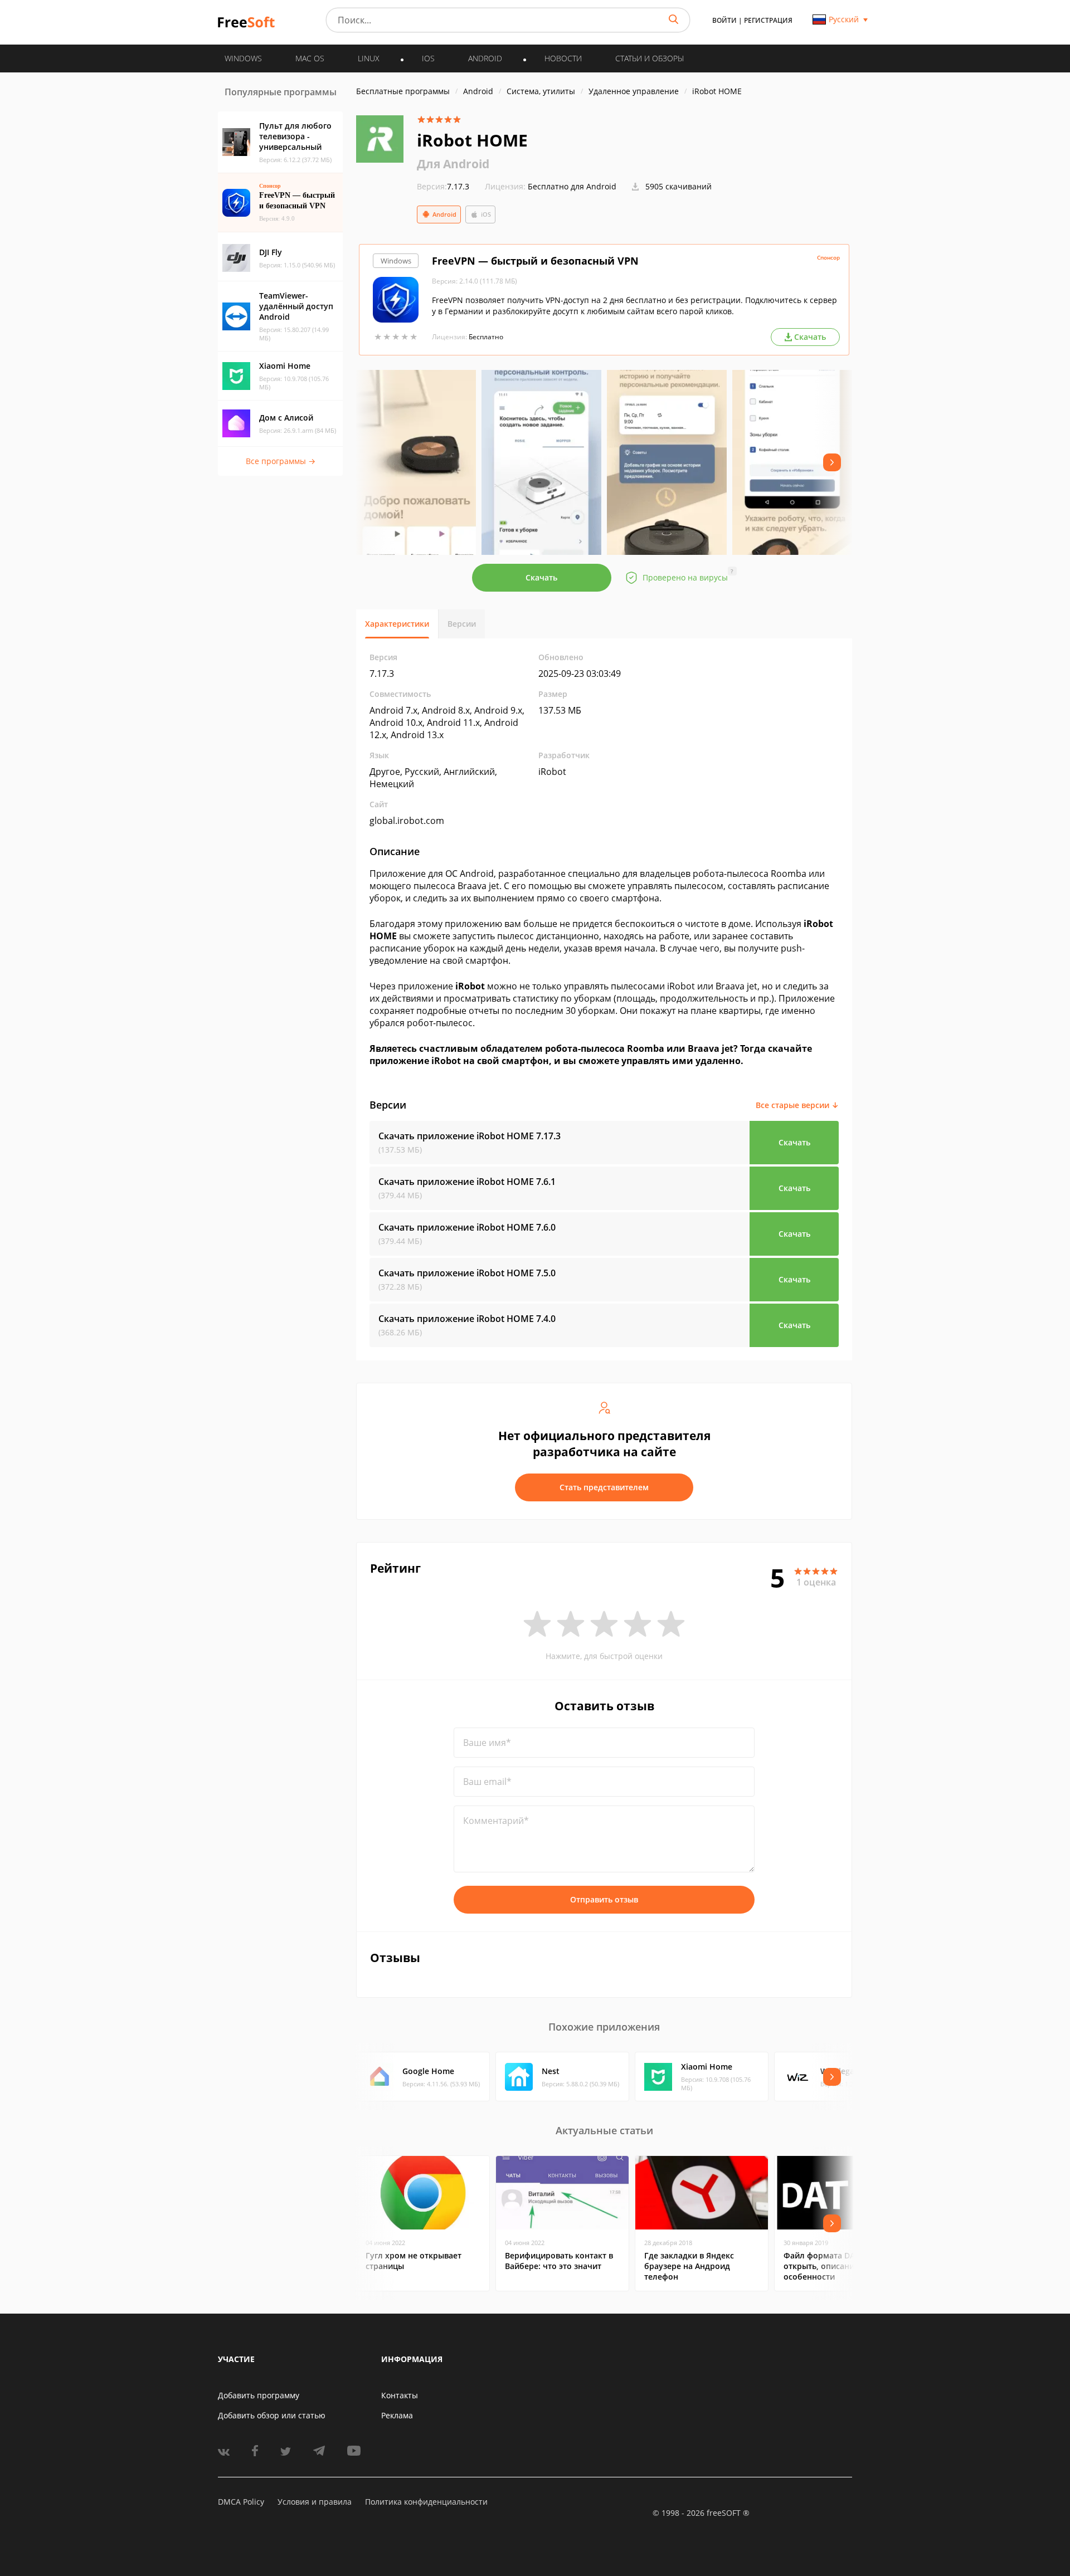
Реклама (397, 2415)
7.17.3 (443, 186)
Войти (724, 20)
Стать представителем (604, 1487)
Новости (563, 58)
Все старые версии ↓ (797, 1105)
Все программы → (281, 461)
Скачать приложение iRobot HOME (470, 1136)
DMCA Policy (241, 2502)
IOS (428, 58)
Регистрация (768, 20)
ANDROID (485, 58)
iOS (486, 214)
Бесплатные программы (403, 91)
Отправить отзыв (604, 1899)
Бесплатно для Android (572, 186)
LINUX (369, 58)
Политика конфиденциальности (426, 2502)
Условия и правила (315, 2502)
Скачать (541, 577)
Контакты (400, 2395)
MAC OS (310, 58)
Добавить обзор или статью (272, 2415)
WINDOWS (243, 58)
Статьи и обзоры (650, 58)
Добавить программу (259, 2395)
